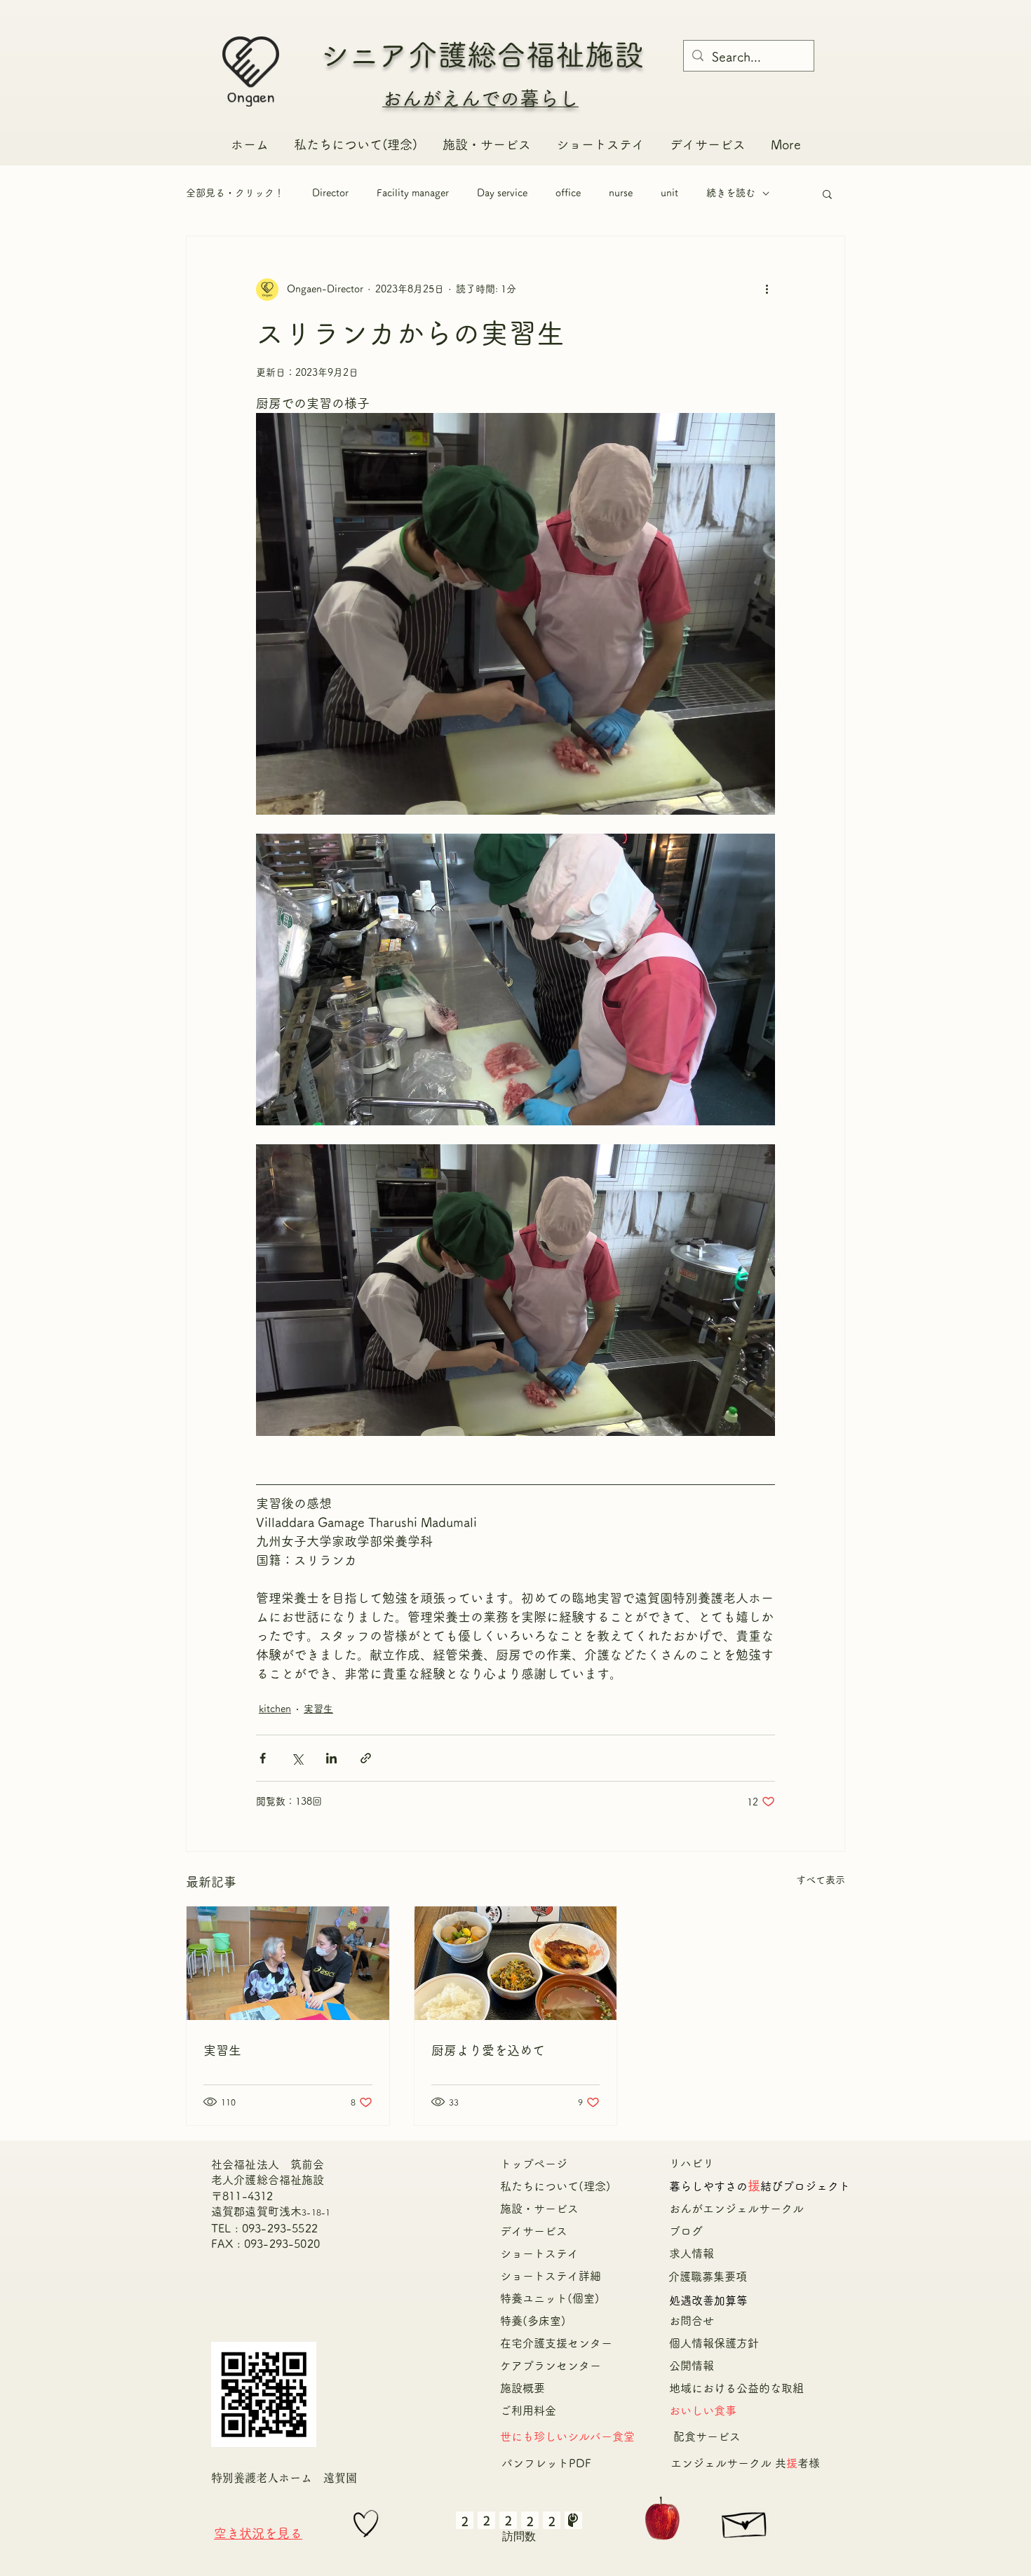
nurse (621, 193)
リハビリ (692, 2163)
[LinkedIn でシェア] (331, 1758)
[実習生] (288, 1963)
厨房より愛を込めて (488, 2050)
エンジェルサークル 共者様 (745, 2463)
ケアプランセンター (551, 2366)
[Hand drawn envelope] (745, 2521)
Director (330, 193)
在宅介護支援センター (562, 2343)
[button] (827, 194)
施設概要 (523, 2388)
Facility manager (413, 193)
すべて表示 (821, 1880)
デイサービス (534, 2231)
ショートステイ (539, 2253)
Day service (502, 193)
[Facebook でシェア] (263, 1758)
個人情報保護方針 (714, 2343)
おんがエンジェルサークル (742, 2209)
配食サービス (707, 2436)
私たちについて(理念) (555, 2186)
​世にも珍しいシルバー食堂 (567, 2436)
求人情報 (692, 2253)
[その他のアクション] (767, 290)
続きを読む (731, 193)
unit (669, 193)
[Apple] (662, 2520)
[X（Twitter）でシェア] (297, 1758)
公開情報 (692, 2366)
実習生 (318, 1709)
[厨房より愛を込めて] (516, 1963)
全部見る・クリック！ (235, 193)
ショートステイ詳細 (551, 2276)
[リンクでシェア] (366, 1758)
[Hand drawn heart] (366, 2523)
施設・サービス (539, 2209)
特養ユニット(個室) (550, 2298)
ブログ (686, 2231)
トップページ (534, 2164)
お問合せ (692, 2321)
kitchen (275, 1709)
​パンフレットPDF (546, 2463)
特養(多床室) (533, 2321)
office (568, 193)
